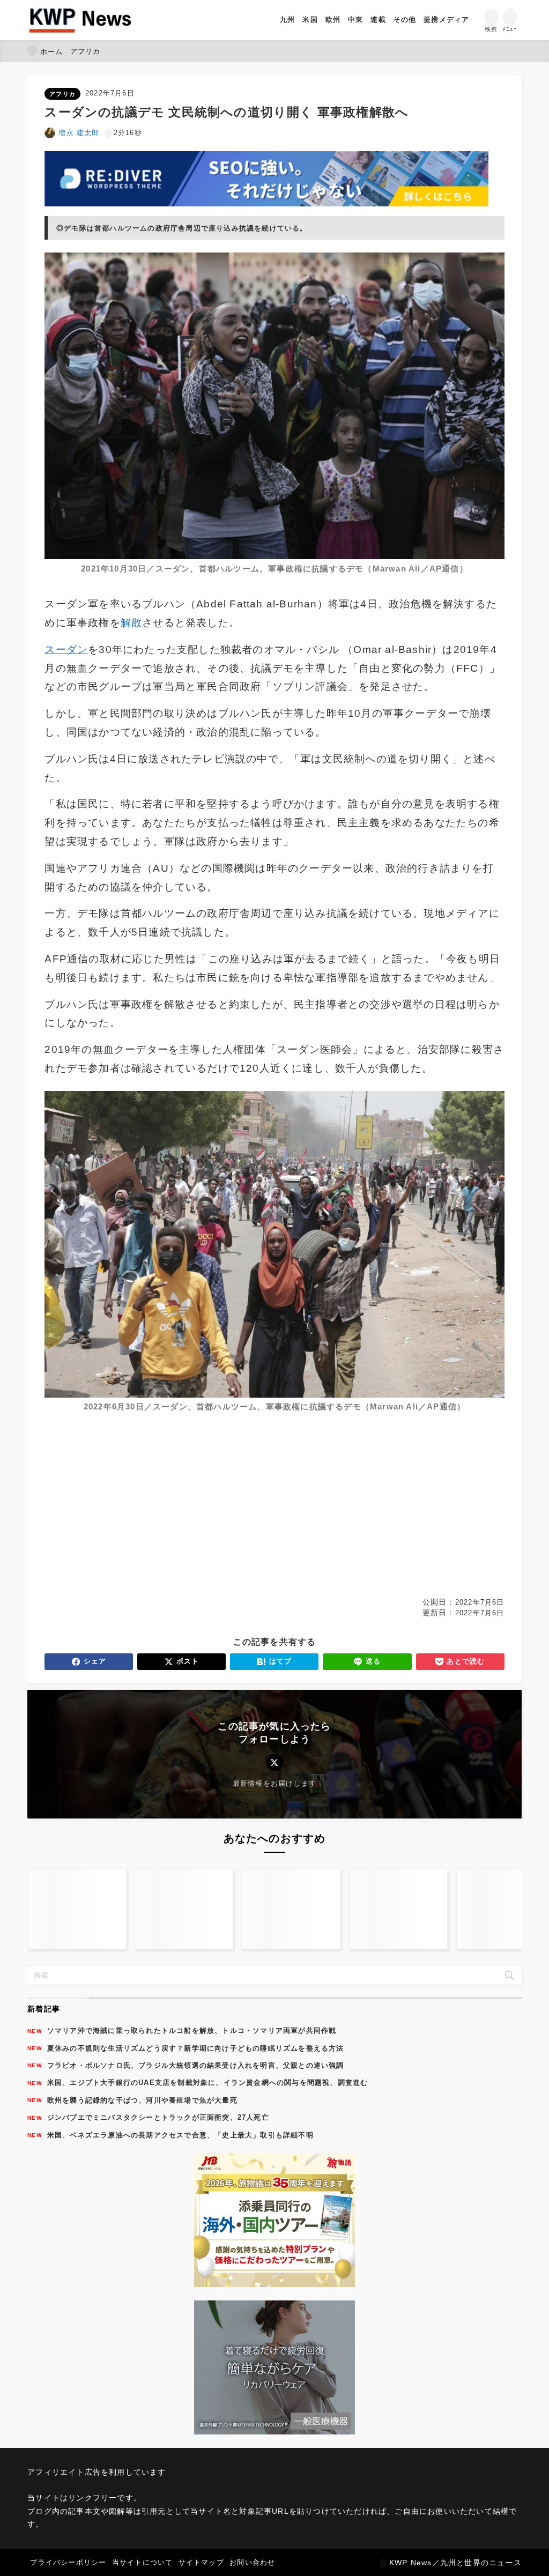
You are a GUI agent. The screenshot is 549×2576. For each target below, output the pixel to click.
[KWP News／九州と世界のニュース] (80, 20)
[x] (274, 1762)
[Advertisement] (274, 1509)
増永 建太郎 (79, 133)
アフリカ (62, 94)
